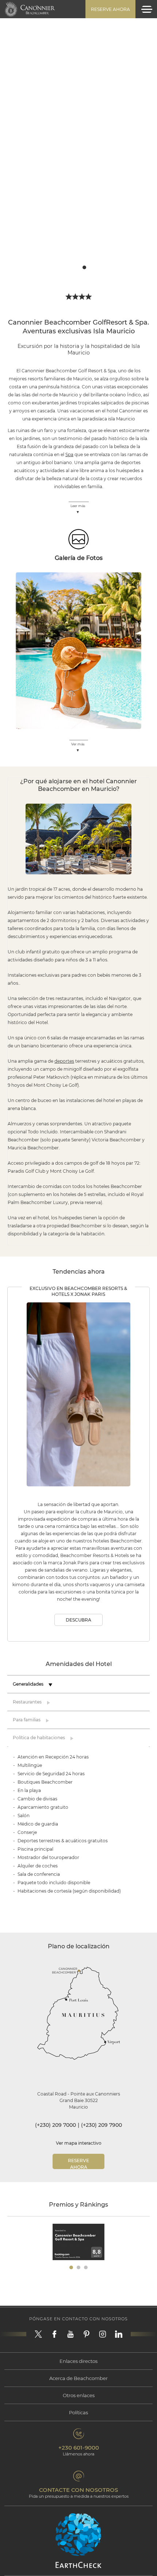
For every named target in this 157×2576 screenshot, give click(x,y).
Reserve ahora (110, 9)
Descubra (78, 1620)
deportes (64, 1061)
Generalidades (28, 1684)
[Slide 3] (84, 267)
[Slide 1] (73, 267)
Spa (69, 454)
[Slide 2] (78, 267)
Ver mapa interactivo (79, 2143)
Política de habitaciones (39, 1738)
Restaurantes (27, 1702)
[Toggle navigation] (147, 9)
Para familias (27, 1720)
